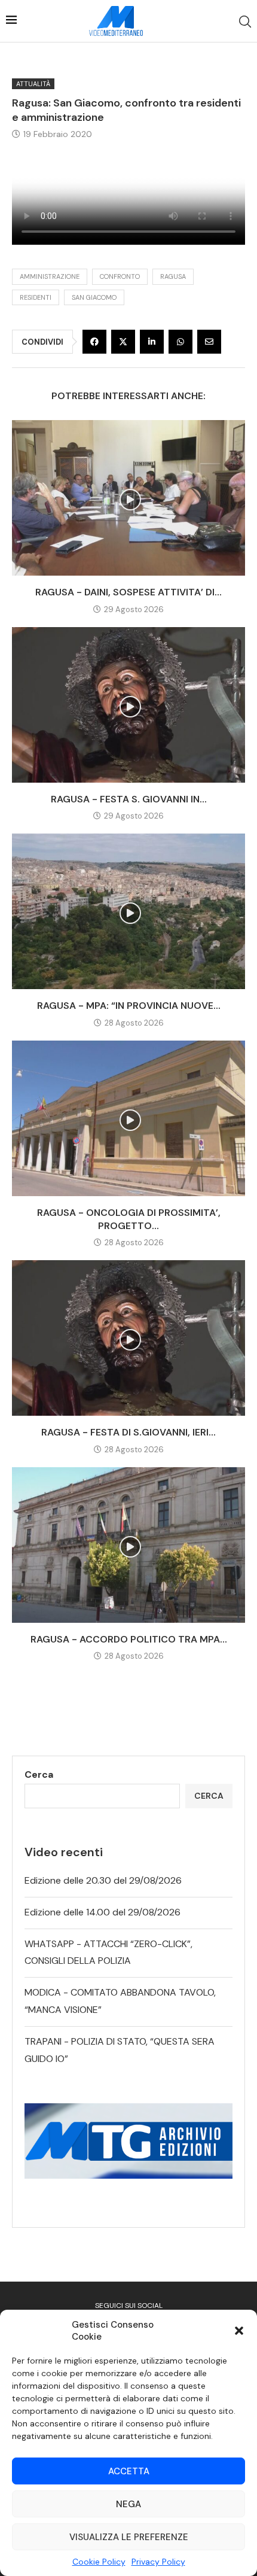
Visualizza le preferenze (129, 2537)
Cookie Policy (99, 2562)
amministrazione (50, 276)
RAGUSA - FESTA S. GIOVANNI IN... (129, 799)
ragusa (173, 276)
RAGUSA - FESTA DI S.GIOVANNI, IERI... (128, 1432)
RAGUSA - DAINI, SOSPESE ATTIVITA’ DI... (128, 592)
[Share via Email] (209, 342)
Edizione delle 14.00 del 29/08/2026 (103, 1912)
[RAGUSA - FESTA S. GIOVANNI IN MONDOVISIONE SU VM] (128, 705)
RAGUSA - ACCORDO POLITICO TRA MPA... (129, 1639)
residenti (36, 297)
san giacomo (94, 297)
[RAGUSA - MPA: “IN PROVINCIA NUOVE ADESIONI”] (128, 911)
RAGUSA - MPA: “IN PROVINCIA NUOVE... (129, 1006)
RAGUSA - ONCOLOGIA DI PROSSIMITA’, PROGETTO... (129, 1219)
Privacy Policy (158, 2562)
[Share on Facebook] (94, 342)
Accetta (129, 2471)
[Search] (245, 22)
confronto (120, 276)
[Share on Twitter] (123, 342)
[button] (239, 2331)
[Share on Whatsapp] (180, 342)
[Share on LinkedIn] (152, 342)
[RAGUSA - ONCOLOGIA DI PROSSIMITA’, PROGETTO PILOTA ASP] (128, 1118)
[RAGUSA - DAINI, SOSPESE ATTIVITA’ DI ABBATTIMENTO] (128, 498)
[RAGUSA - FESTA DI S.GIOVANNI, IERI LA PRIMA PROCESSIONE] (128, 1338)
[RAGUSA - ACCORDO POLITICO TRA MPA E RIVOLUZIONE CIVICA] (128, 1545)
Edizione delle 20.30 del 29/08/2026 (103, 1880)
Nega (128, 2504)
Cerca (39, 1774)
